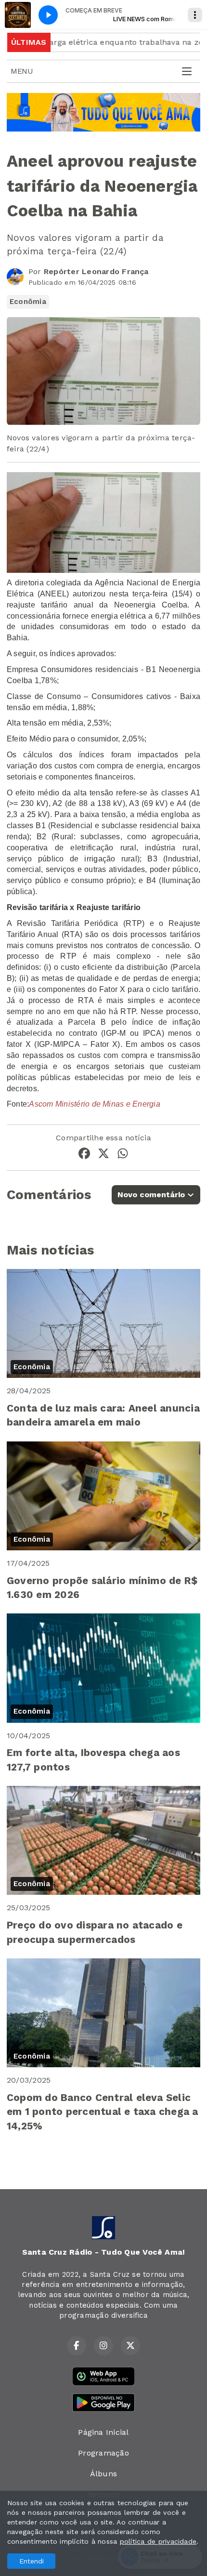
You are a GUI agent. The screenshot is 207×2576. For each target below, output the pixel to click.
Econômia (28, 302)
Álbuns (103, 2474)
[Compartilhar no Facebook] (84, 1155)
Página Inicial (103, 2432)
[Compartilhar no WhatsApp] (123, 1155)
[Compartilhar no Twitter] (103, 1155)
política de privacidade (158, 2541)
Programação (103, 2453)
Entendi (32, 2561)
